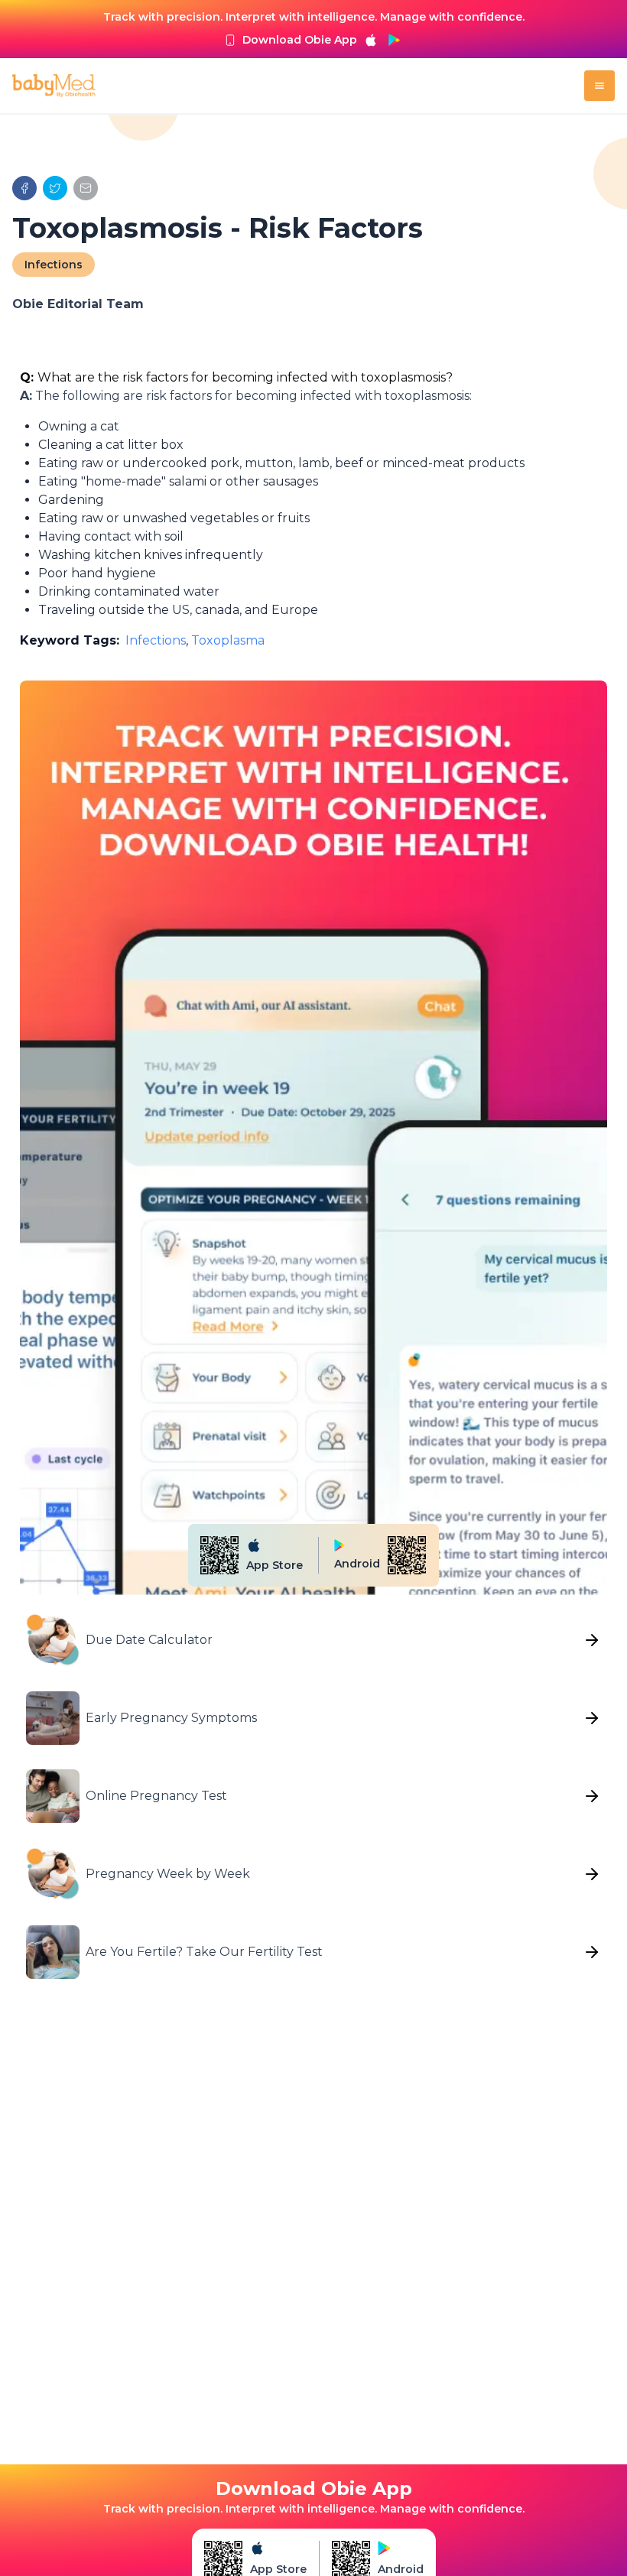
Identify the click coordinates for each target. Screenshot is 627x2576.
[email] (86, 188)
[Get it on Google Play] (394, 40)
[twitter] (55, 188)
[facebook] (24, 188)
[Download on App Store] (371, 40)
